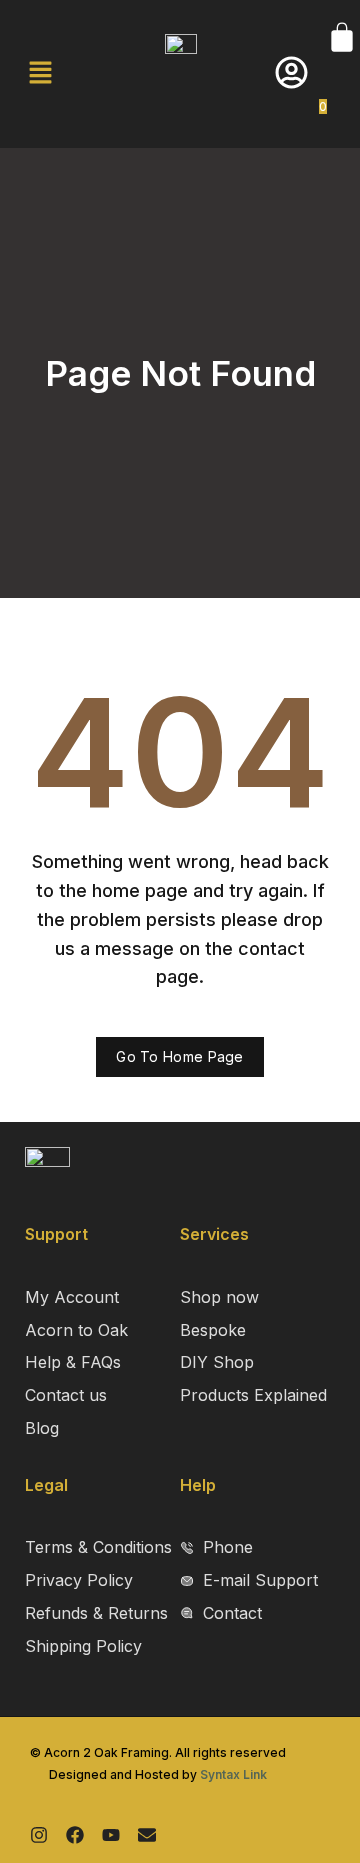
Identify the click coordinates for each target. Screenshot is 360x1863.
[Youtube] (111, 1835)
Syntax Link (233, 1774)
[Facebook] (75, 1835)
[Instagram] (39, 1835)
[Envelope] (147, 1835)
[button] (40, 73)
